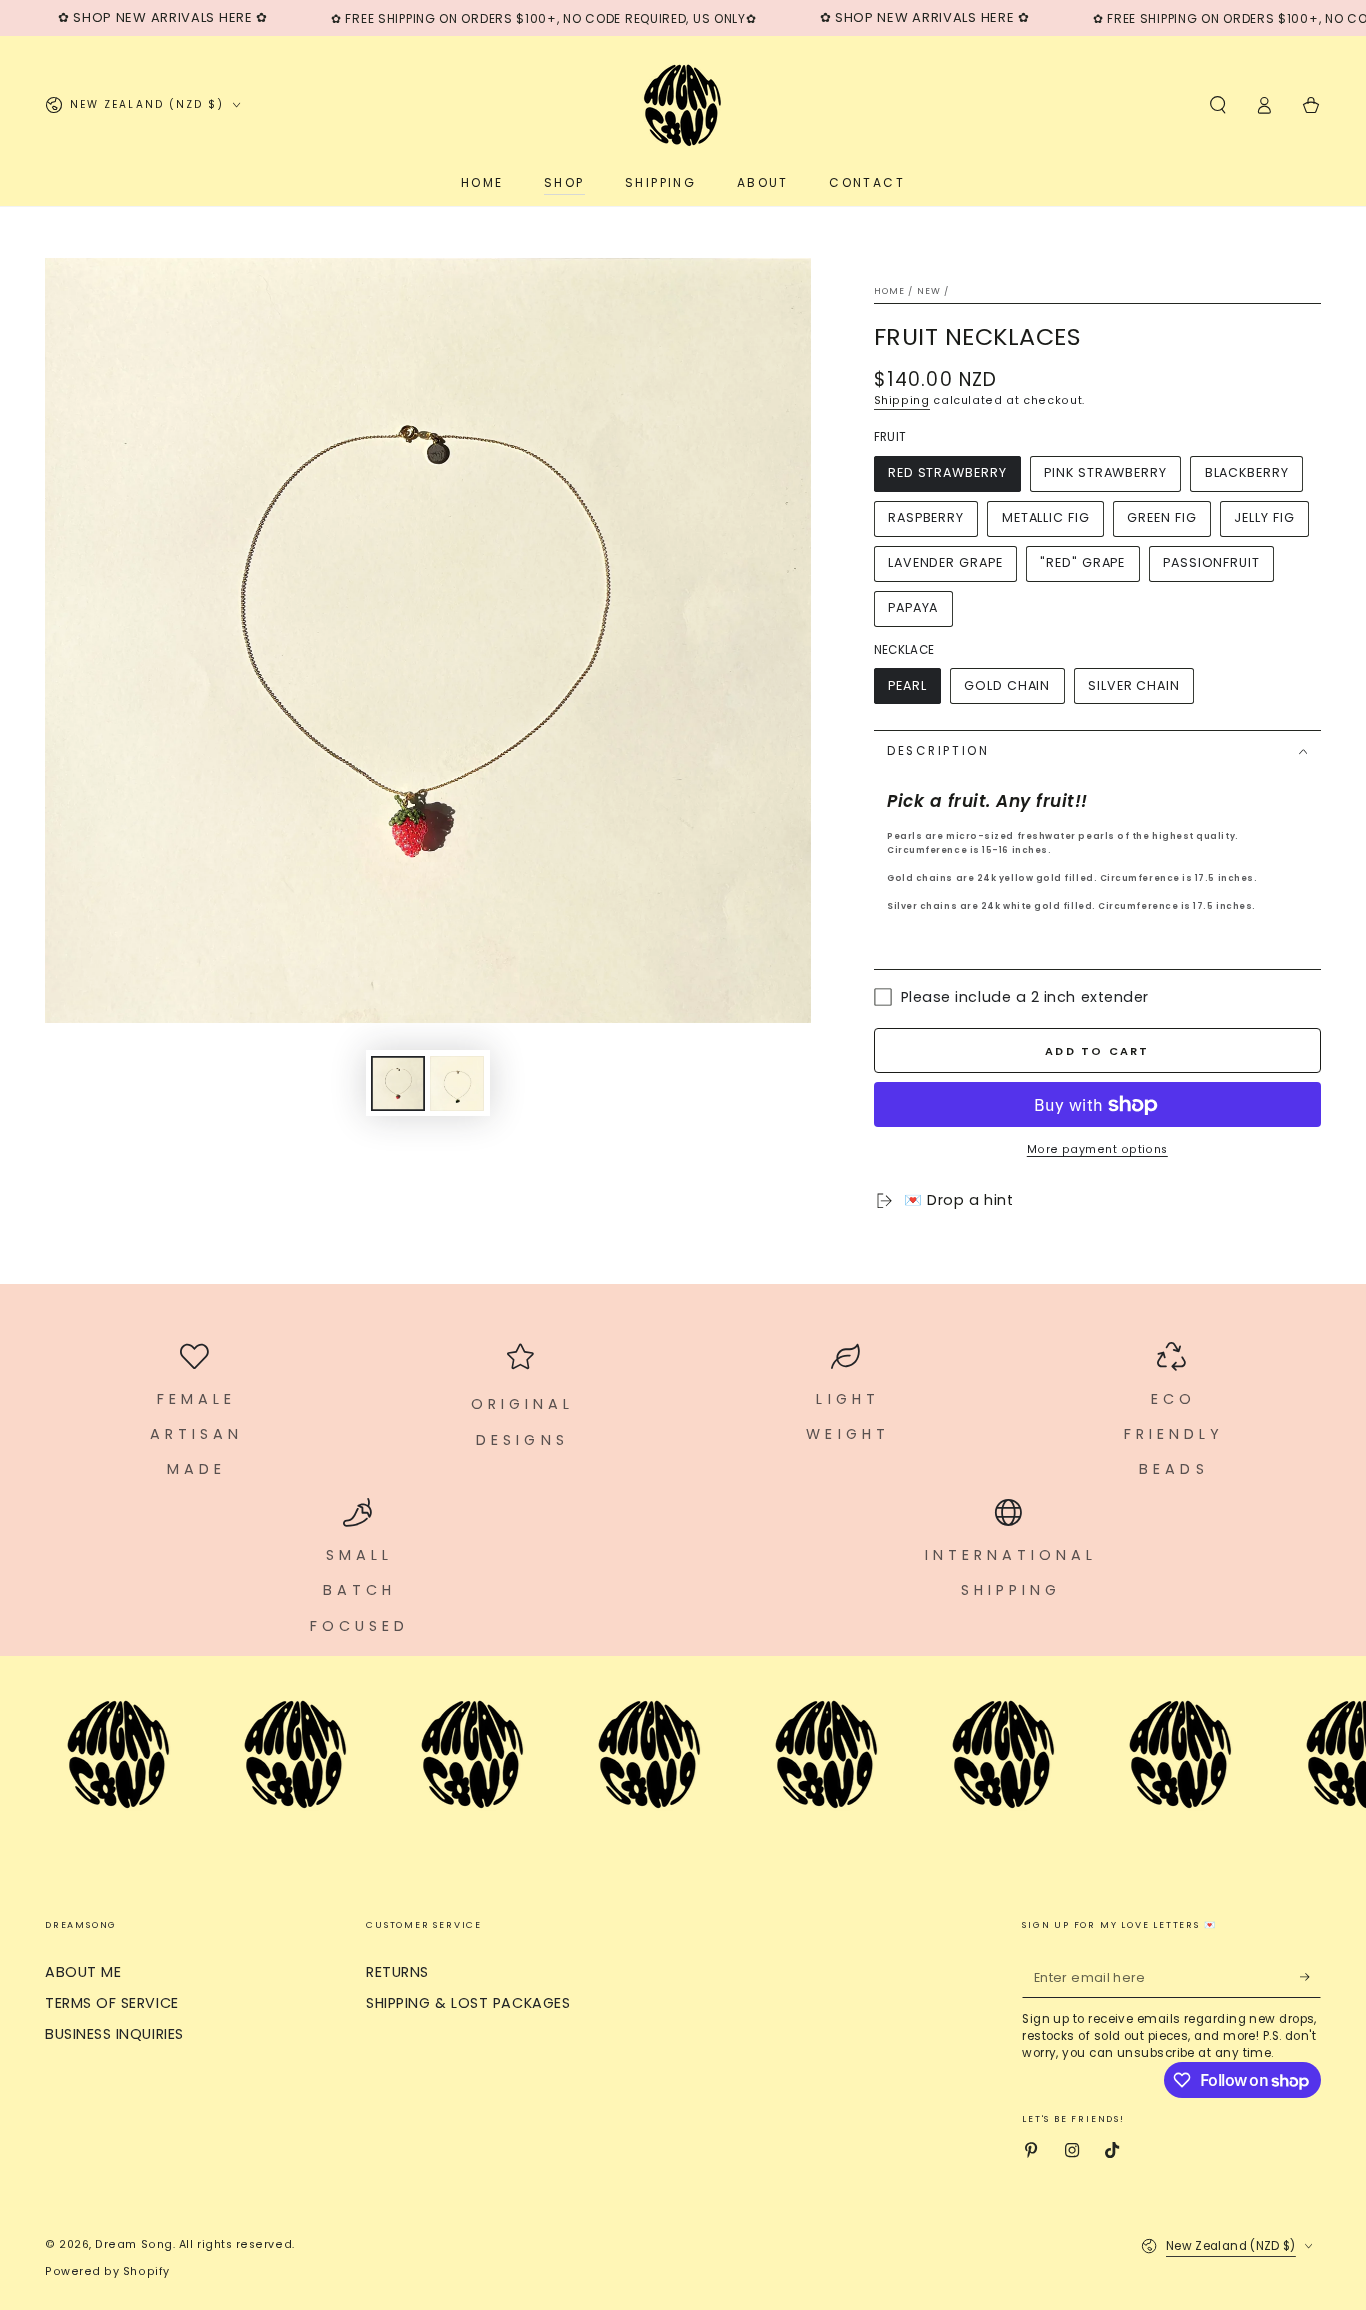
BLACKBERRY (1247, 472)
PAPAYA (913, 607)
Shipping (902, 400)
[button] (1217, 105)
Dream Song (133, 2244)
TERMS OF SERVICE (112, 2003)
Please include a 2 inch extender (1025, 997)
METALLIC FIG (1046, 517)
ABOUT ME (83, 1972)
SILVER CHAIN (1134, 685)
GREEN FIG (1161, 517)
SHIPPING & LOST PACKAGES (468, 2003)
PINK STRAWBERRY (1105, 472)
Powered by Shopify (107, 2271)
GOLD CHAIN (1007, 685)
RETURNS (397, 1972)
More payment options (1097, 1149)
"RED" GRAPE (1082, 562)
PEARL (907, 685)
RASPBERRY (926, 517)
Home (890, 291)
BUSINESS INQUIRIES (114, 2034)
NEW (929, 291)
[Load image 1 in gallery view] (398, 1083)
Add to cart (1097, 1051)
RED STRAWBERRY (947, 472)
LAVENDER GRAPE (945, 562)
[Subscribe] (1310, 1977)
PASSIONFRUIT (1211, 562)
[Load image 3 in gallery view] (457, 1083)
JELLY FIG (1264, 517)
